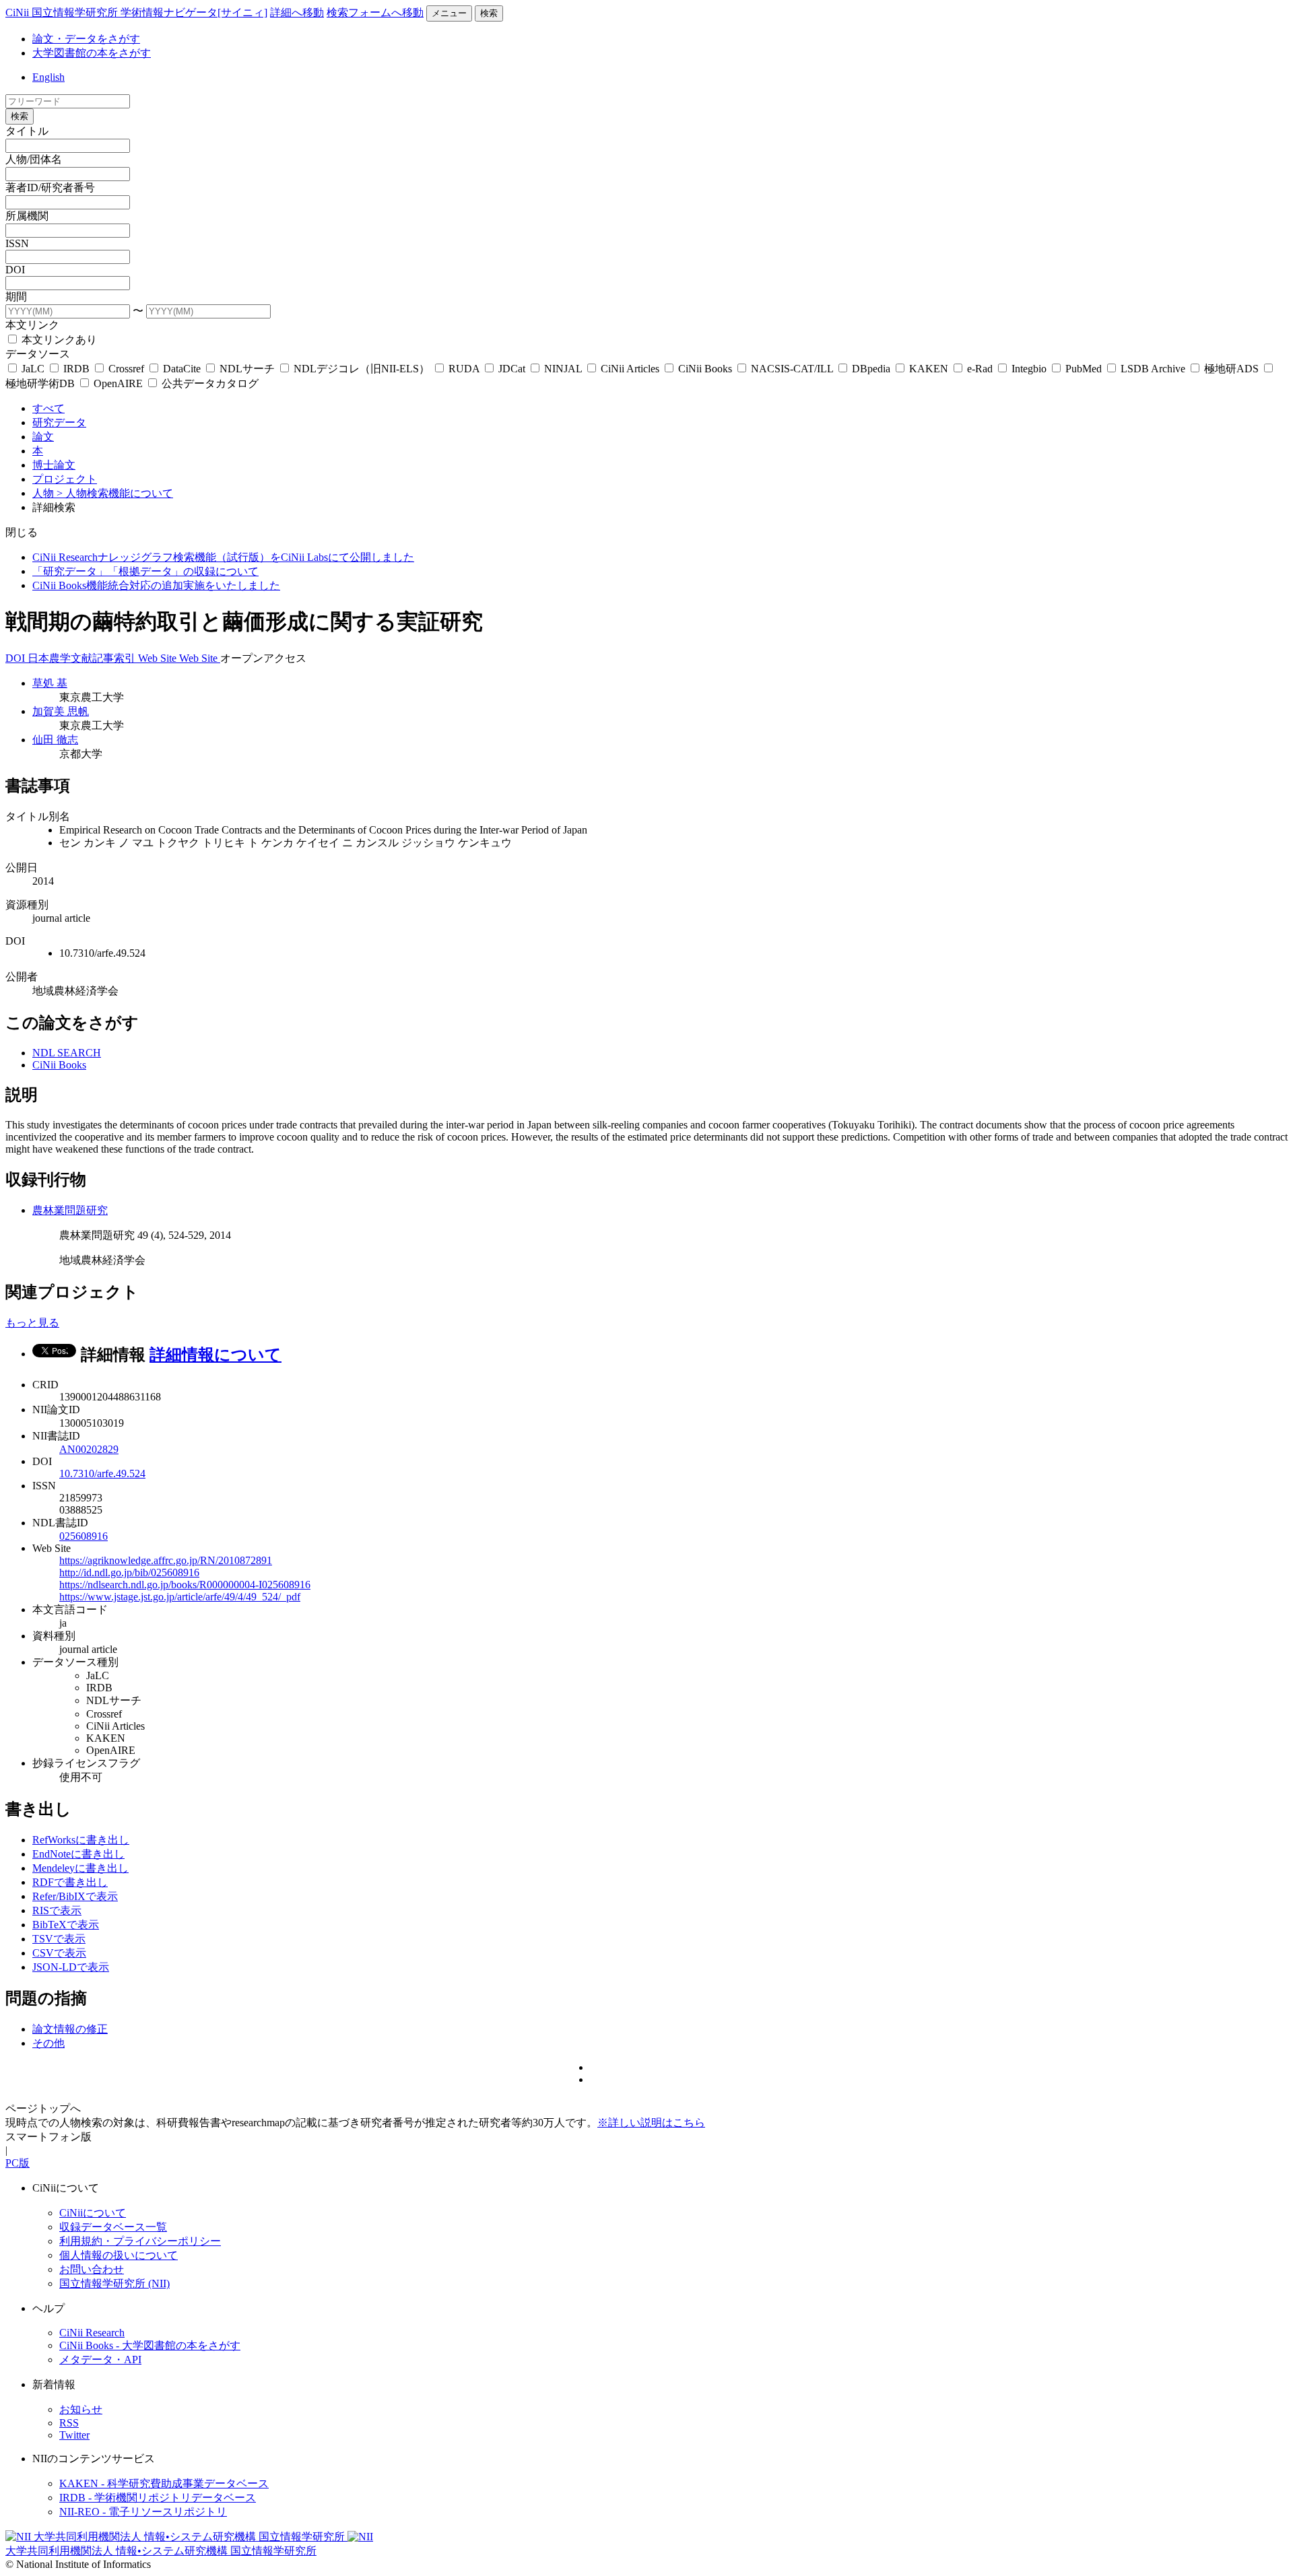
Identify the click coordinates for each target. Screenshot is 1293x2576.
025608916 (84, 1536)
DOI (15, 270)
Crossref (126, 369)
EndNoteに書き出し (78, 1854)
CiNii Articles (630, 369)
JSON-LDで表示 (71, 1967)
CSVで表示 (59, 1953)
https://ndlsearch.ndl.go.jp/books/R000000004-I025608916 (185, 1585)
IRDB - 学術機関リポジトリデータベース (158, 2498)
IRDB (76, 369)
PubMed (1084, 369)
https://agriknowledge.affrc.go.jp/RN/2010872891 (166, 1560)
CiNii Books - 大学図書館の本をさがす (150, 2345)
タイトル (27, 131)
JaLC (33, 369)
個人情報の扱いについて (119, 2255)
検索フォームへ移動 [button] (375, 12)
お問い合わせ (92, 2269)
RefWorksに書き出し (81, 1840)
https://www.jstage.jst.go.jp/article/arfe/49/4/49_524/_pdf (180, 1597)
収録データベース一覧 (113, 2227)
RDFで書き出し (70, 1882)
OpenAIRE (118, 383)
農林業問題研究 (70, 1210)
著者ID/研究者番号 (50, 188)
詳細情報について (215, 1355)
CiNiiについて (93, 2213)
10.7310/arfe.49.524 (102, 1473)
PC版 (18, 2163)
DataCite (182, 369)
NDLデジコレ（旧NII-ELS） (362, 369)
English (48, 77)
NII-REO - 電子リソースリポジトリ (143, 2512)
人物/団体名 (34, 159)
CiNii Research (92, 2333)
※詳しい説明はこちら (651, 2123)
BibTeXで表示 (66, 1925)
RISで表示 (57, 1910)
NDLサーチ (247, 369)
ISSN (17, 243)
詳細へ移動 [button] (297, 12)
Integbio (1029, 369)
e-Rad (980, 369)
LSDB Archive (1153, 369)
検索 (489, 13)
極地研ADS (1231, 369)
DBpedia (871, 369)
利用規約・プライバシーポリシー (140, 2241)
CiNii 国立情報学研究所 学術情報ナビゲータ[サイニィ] (136, 12)
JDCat (512, 369)
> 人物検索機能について (115, 493)
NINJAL (563, 369)
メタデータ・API (100, 2360)
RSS (69, 2423)
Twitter (74, 2435)
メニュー (449, 13)
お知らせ (81, 2409)
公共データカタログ (209, 383)
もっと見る (32, 1323)
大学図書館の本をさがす (92, 53)
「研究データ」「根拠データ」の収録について (145, 571)
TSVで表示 (59, 1939)
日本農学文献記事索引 (83, 658)
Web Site (159, 658)
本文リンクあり (58, 340)
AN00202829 (89, 1449)
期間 (16, 297)
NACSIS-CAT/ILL (792, 369)
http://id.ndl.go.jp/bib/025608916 (129, 1572)
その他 (48, 2043)
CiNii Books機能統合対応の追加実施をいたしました (156, 585)
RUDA (464, 369)
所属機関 (27, 216)
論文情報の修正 (70, 2029)
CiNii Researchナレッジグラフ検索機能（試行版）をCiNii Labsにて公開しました (223, 557)
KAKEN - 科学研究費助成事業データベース (164, 2483)
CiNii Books (705, 369)
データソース (38, 354)
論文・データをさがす (86, 39)
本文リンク (32, 325)
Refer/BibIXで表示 (75, 1896)
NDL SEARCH (67, 1053)
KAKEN (929, 369)
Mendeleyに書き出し (80, 1868)
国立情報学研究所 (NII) (114, 2283)
